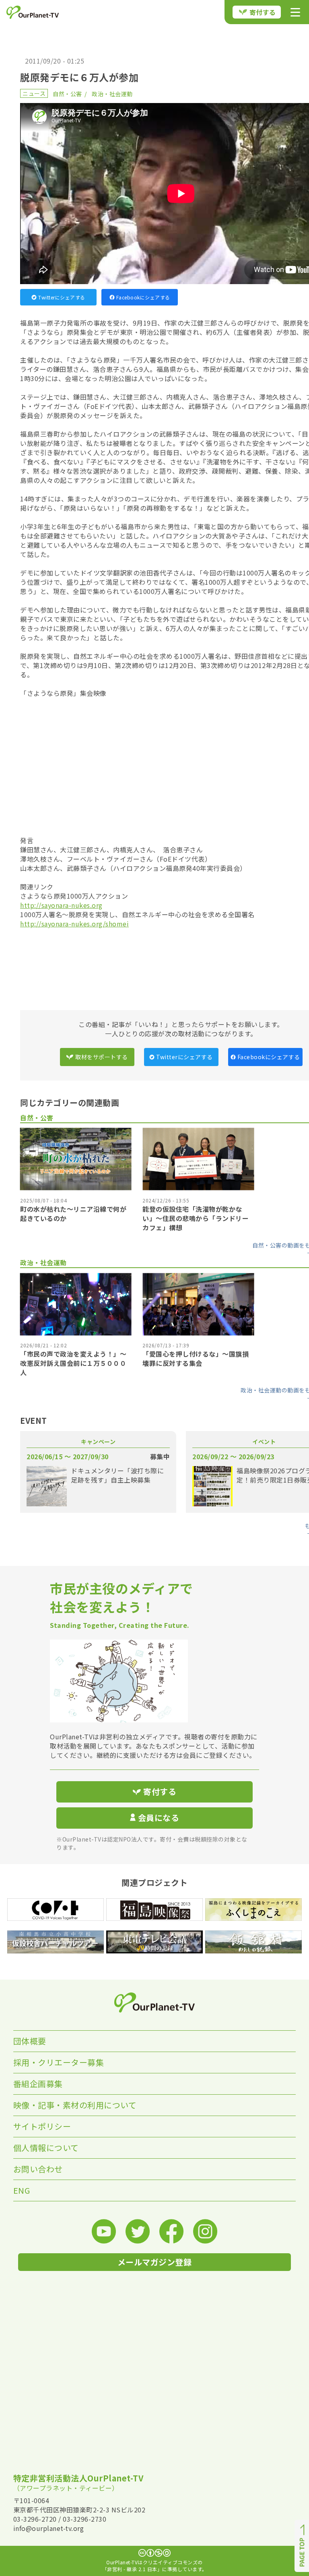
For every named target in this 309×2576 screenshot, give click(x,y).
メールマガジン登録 (155, 2262)
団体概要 (30, 2041)
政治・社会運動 (112, 94)
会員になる (159, 1818)
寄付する (263, 12)
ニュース (34, 93)
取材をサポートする (102, 1057)
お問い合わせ (38, 2169)
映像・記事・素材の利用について (75, 2105)
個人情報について (46, 2148)
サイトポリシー (42, 2126)
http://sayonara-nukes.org (61, 905)
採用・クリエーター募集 (59, 2062)
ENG (22, 2190)
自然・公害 (67, 94)
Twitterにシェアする (62, 297)
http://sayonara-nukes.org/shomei (74, 924)
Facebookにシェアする (143, 297)
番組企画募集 (38, 2084)
